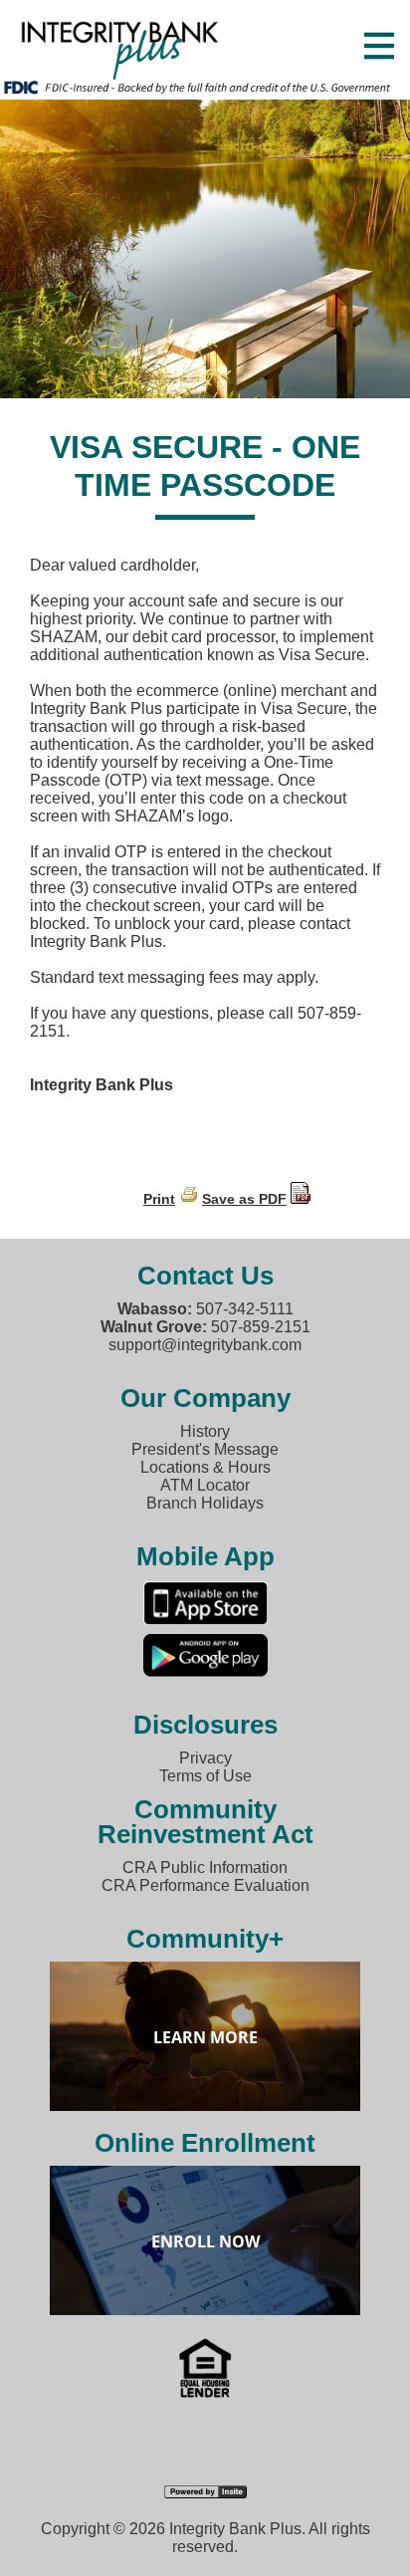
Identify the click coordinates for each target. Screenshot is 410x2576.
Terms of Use (205, 1776)
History (205, 1431)
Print (159, 1199)
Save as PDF (244, 1199)
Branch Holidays (205, 1503)
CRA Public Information (205, 1868)
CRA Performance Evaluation (205, 1885)
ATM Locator (205, 1485)
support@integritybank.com (205, 1345)
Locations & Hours (205, 1467)
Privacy (205, 1758)
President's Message (205, 1449)
